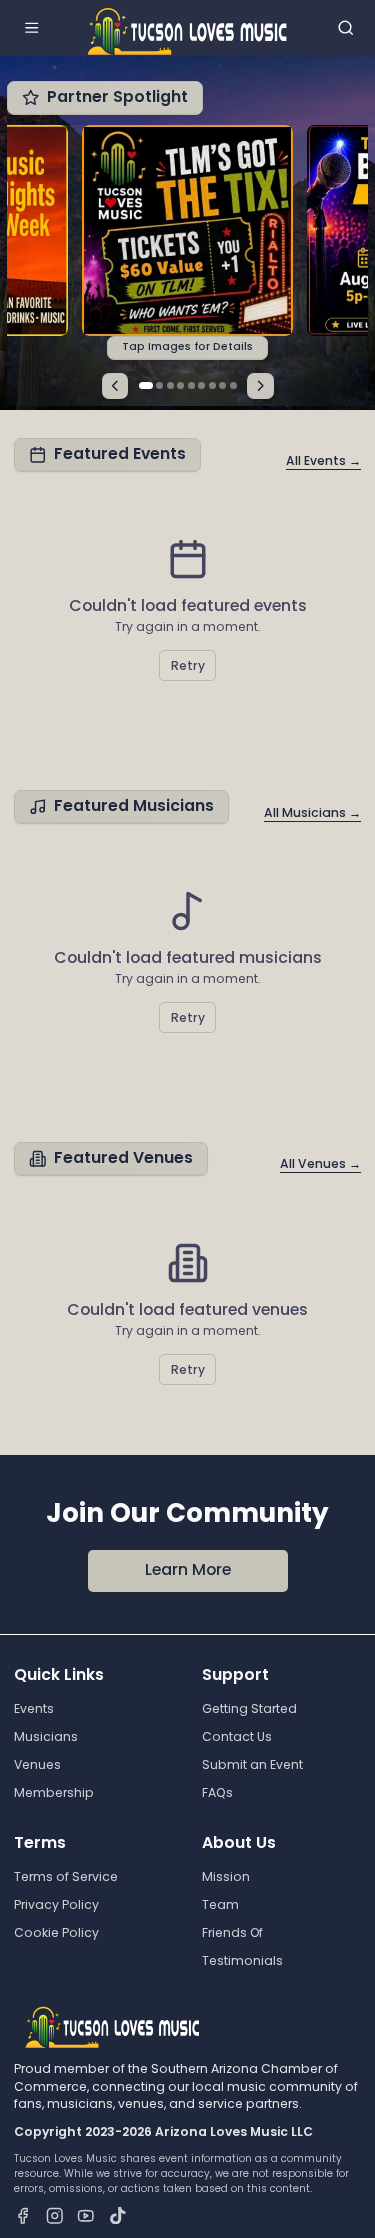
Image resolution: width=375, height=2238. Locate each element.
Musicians (46, 1736)
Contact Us (237, 1736)
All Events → (323, 460)
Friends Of (232, 1932)
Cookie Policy (56, 1932)
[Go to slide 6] (201, 385)
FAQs (217, 1792)
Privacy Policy (56, 1904)
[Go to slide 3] (170, 385)
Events (34, 1708)
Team (220, 1904)
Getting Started (249, 1708)
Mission (226, 1876)
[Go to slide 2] (159, 385)
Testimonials (242, 1960)
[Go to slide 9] (233, 385)
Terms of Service (66, 1876)
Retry (188, 665)
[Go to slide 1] (146, 385)
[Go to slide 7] (212, 385)
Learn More (188, 1569)
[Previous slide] (115, 386)
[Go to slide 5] (191, 385)
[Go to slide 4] (180, 385)
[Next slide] (260, 386)
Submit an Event (252, 1764)
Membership (54, 1792)
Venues (37, 1764)
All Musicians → (312, 812)
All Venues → (320, 1163)
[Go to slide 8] (222, 385)
